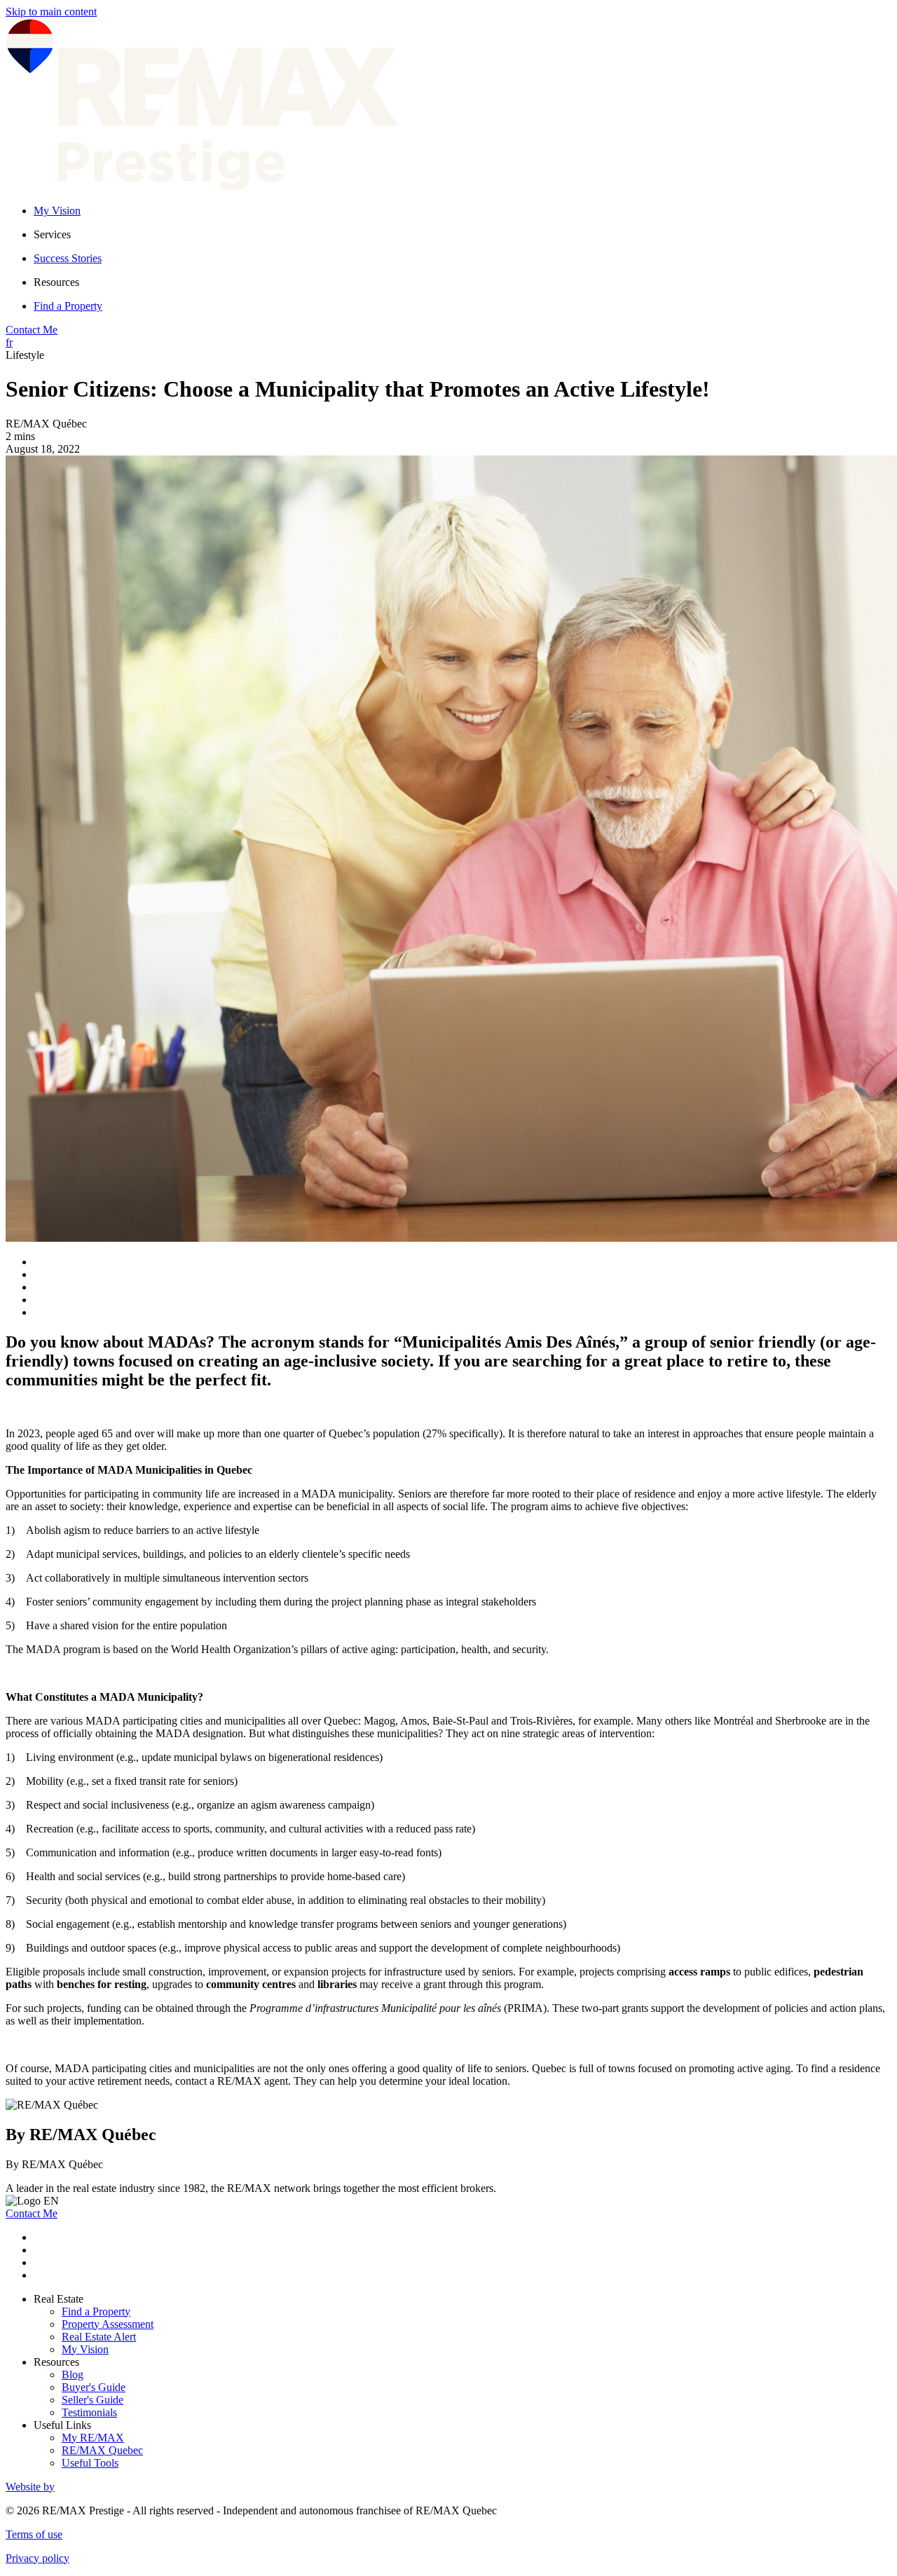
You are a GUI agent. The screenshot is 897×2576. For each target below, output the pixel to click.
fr (9, 342)
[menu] (463, 235)
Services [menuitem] (52, 234)
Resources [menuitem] (56, 282)
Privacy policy (37, 2558)
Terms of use (34, 2534)
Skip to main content (51, 12)
